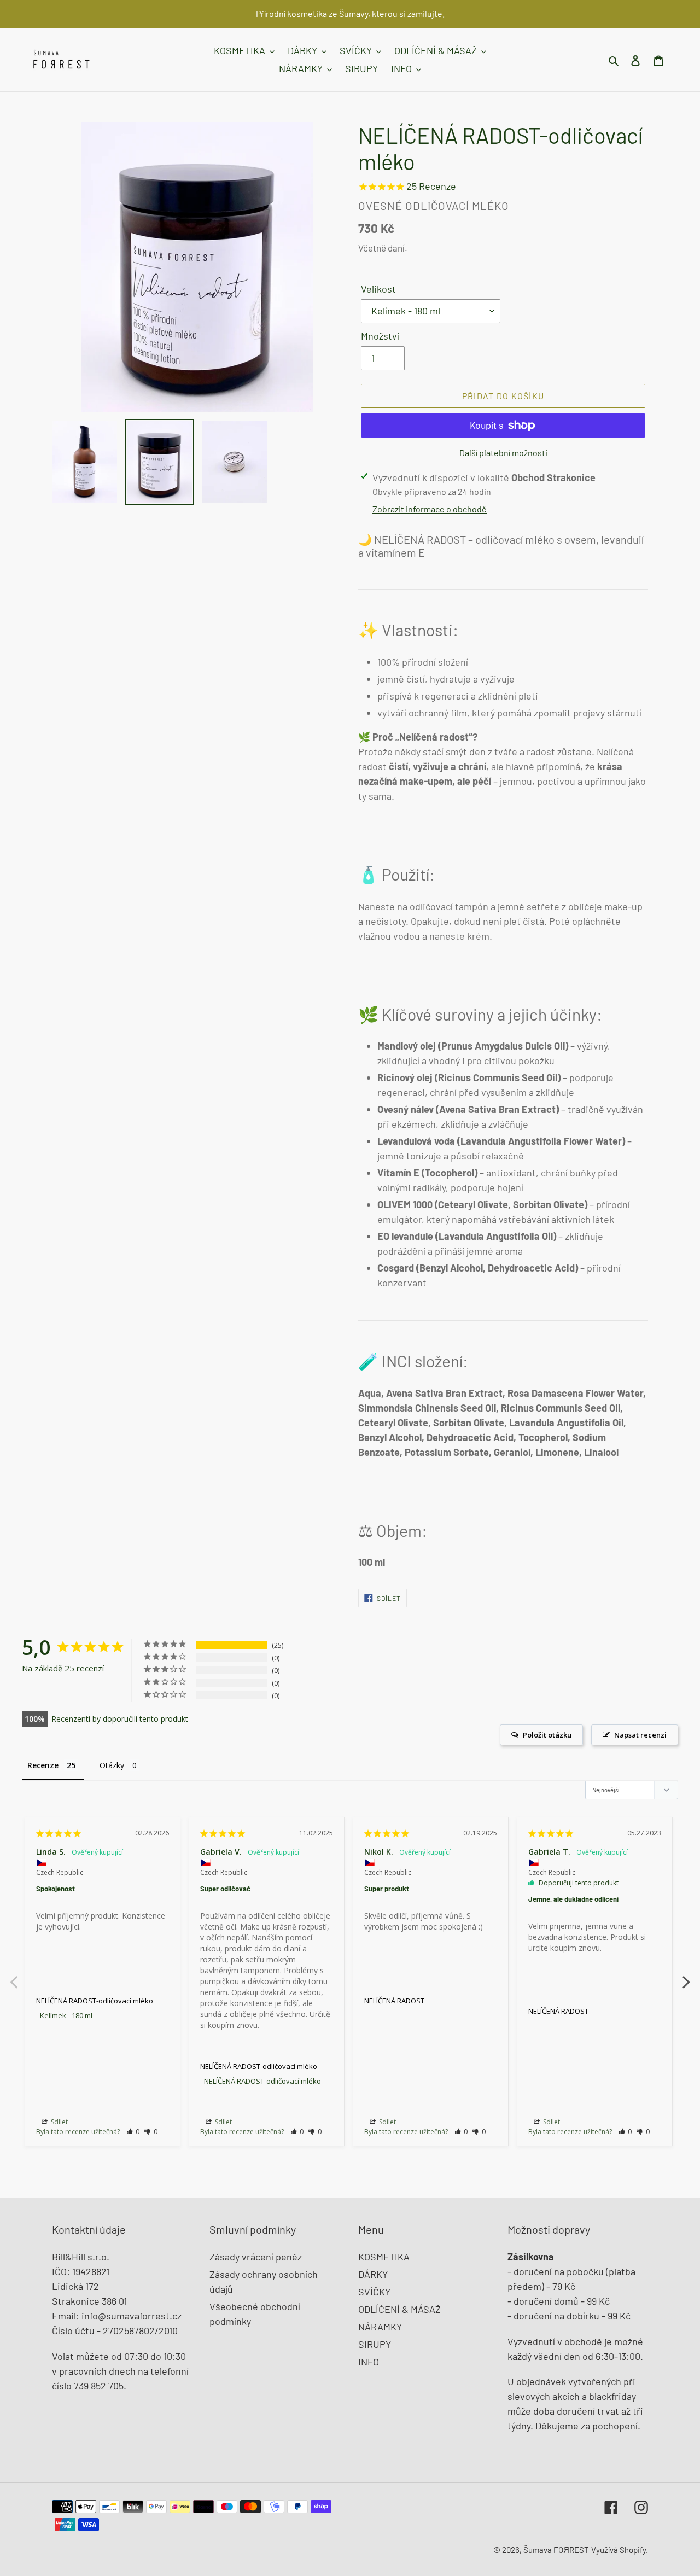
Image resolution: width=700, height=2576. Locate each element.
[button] (133, 2132)
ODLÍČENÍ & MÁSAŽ (399, 2309)
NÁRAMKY (380, 2327)
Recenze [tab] (43, 1765)
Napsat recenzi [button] (640, 1735)
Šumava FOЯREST (556, 2550)
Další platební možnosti (503, 453)
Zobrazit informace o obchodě (430, 509)
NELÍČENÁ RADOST (394, 2001)
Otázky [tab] (112, 1765)
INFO (369, 2362)
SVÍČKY (374, 2292)
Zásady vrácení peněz (256, 2257)
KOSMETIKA (384, 2257)
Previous (14, 1976)
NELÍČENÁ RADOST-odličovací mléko (95, 2001)
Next (686, 1976)
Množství (380, 336)
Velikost (378, 289)
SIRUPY (375, 2344)
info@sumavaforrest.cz (132, 2316)
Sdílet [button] (59, 2122)
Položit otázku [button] (547, 1735)
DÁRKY (373, 2274)
